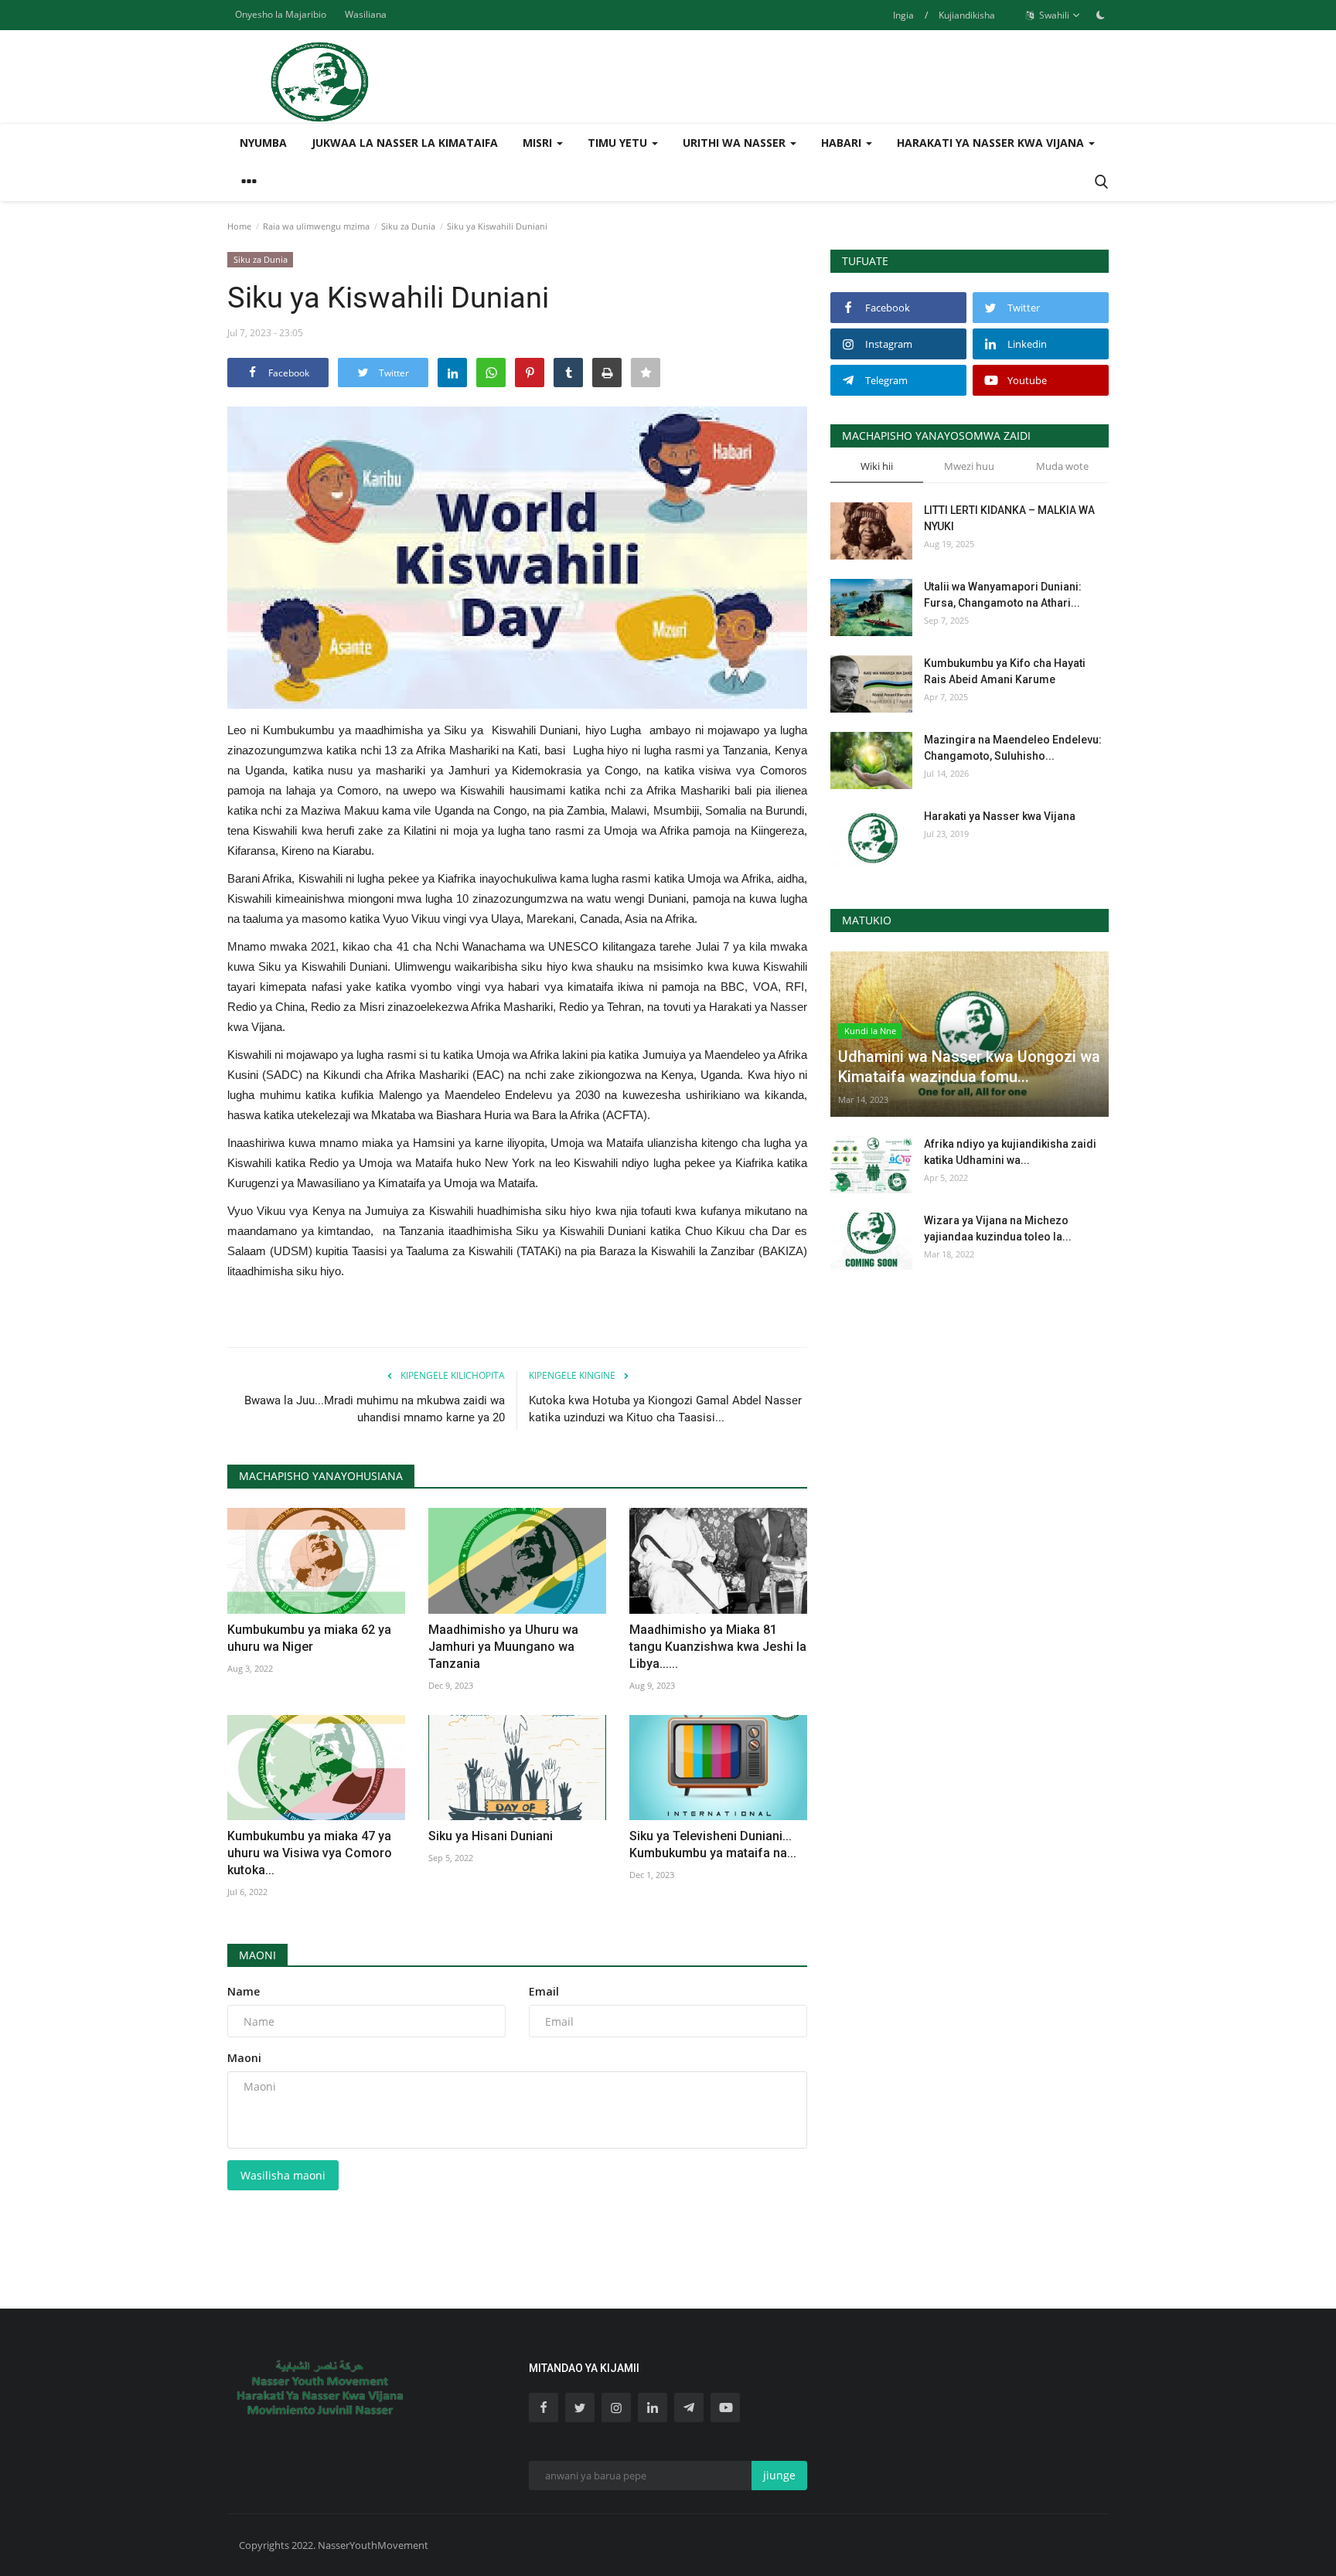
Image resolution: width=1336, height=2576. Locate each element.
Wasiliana (366, 14)
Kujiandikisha (967, 15)
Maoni (257, 1955)
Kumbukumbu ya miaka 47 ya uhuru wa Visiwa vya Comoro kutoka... (310, 1853)
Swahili (1053, 15)
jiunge (779, 2475)
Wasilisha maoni (283, 2175)
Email (544, 1991)
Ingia (903, 15)
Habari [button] (843, 143)
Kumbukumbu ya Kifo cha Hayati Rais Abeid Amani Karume (1005, 671)
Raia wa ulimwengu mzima (316, 226)
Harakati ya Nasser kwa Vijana (1000, 816)
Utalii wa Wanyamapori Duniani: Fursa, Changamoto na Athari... (1003, 595)
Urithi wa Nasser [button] (736, 143)
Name (244, 1991)
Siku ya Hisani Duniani (491, 1836)
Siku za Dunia (408, 226)
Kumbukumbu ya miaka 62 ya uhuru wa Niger (309, 1638)
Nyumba (263, 143)
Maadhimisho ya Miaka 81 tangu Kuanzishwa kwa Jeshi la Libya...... (718, 1647)
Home (239, 226)
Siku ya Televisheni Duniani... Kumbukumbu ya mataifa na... (713, 1844)
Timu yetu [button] (619, 143)
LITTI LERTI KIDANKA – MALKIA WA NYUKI (1009, 518)
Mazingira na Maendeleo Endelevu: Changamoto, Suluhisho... (1013, 748)
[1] (1100, 15)
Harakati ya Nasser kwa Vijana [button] (992, 143)
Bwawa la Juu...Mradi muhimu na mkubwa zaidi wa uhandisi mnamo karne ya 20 (375, 1409)
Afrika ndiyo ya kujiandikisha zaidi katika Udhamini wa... (1010, 1152)
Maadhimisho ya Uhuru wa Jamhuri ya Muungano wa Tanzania (503, 1647)
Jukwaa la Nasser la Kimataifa (405, 143)
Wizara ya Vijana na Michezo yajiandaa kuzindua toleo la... (998, 1228)
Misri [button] (539, 143)
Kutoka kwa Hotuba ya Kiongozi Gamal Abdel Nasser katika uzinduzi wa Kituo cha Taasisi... (665, 1409)
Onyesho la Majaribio (281, 14)
